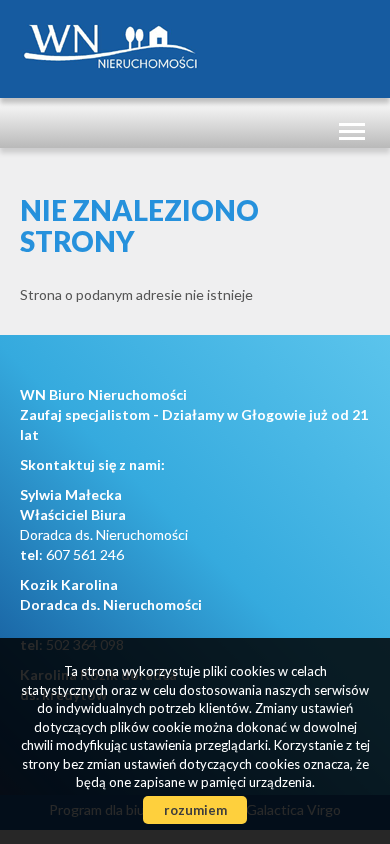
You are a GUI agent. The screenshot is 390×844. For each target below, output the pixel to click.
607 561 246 (85, 554)
